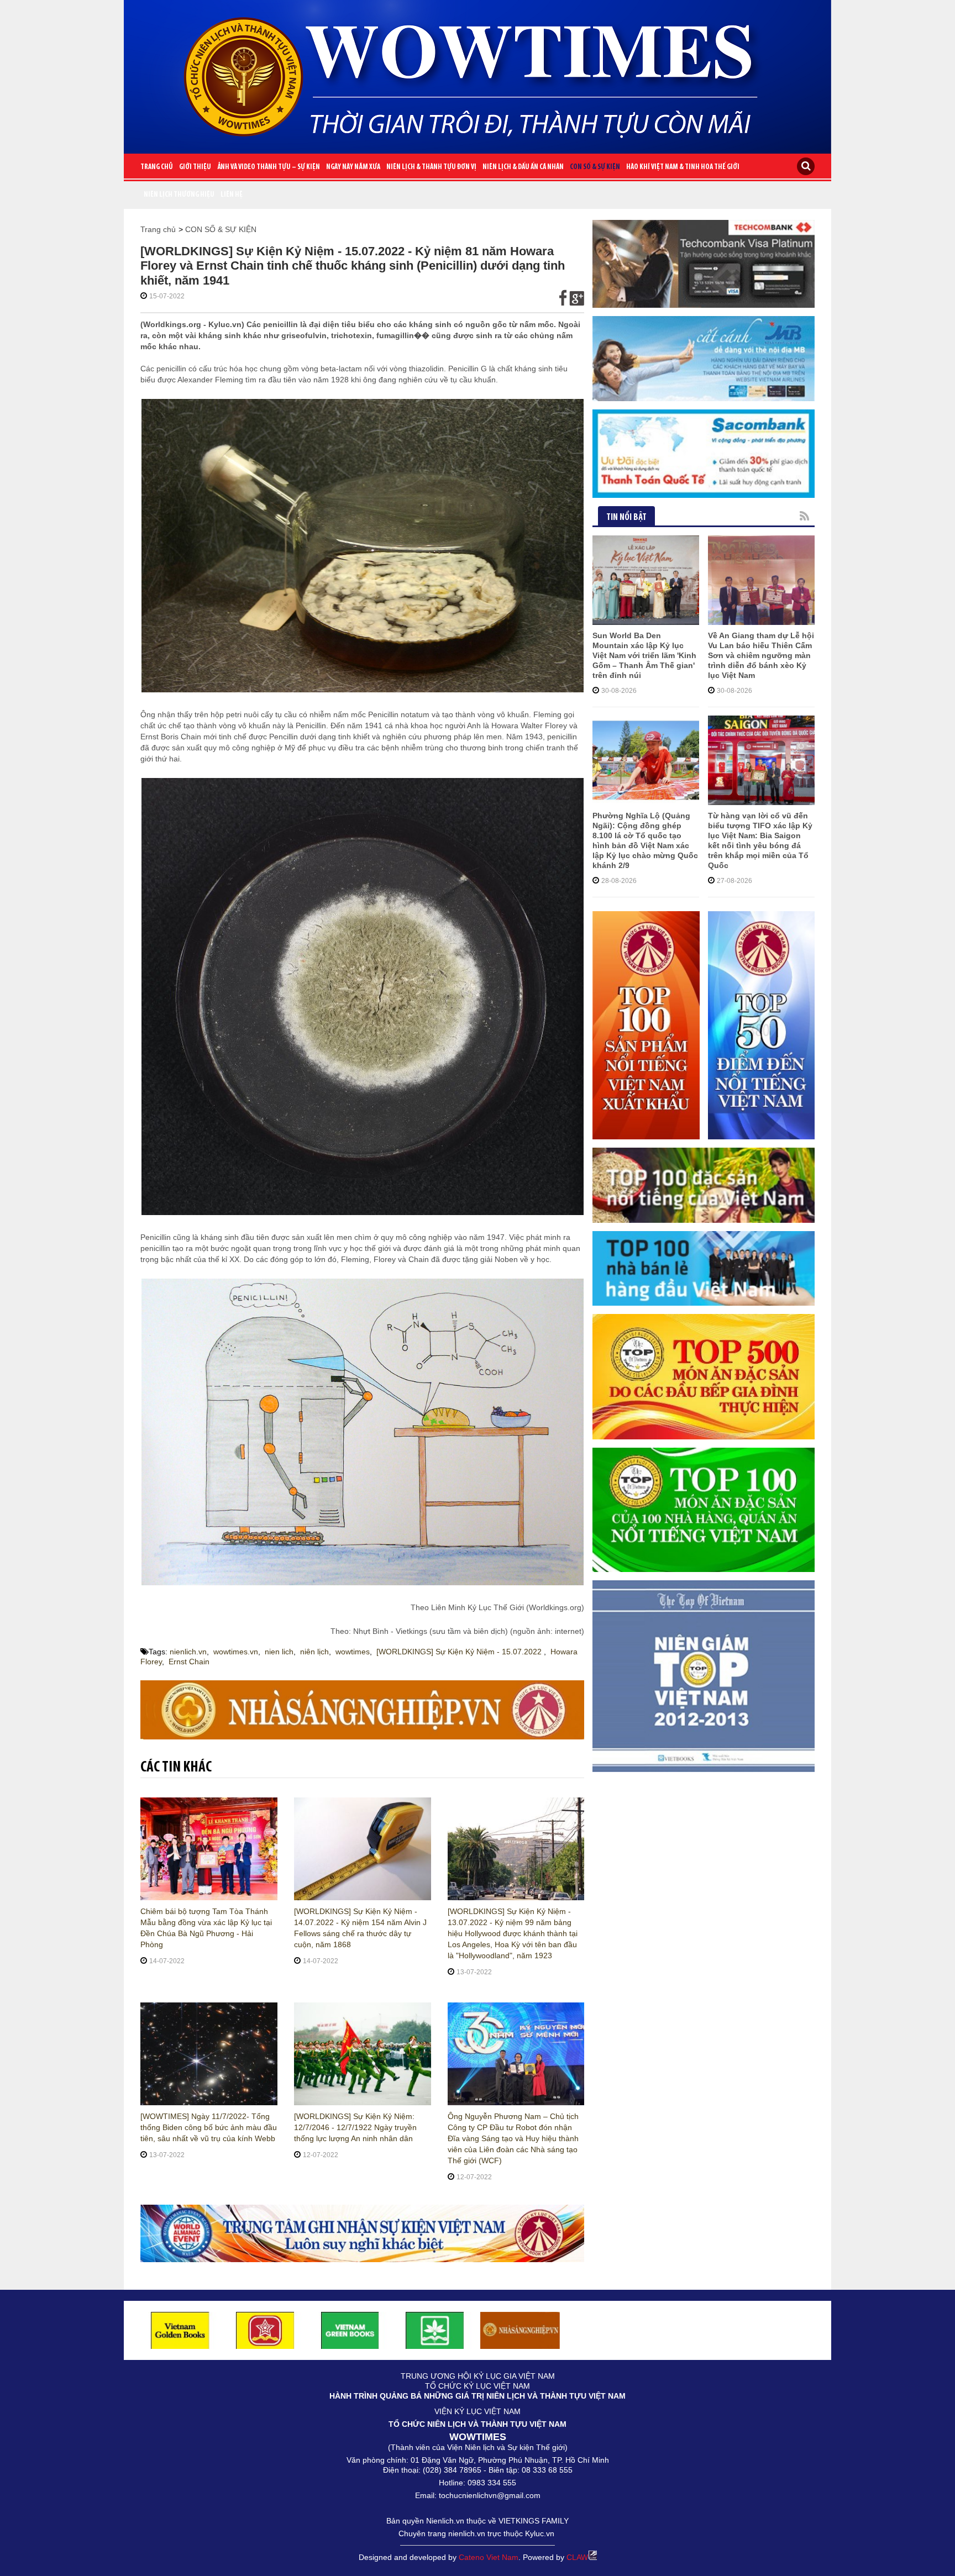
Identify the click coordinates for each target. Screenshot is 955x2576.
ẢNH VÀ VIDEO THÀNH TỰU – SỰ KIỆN (269, 167)
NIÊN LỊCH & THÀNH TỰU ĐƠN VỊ (431, 167)
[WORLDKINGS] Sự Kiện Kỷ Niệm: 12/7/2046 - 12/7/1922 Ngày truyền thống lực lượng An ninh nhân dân (355, 2127)
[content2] (362, 2233)
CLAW (577, 2557)
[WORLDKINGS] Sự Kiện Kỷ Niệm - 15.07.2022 (460, 1652)
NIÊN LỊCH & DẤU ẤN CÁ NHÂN (523, 167)
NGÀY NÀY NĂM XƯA (353, 167)
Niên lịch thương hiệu (179, 195)
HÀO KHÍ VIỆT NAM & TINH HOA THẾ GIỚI (683, 167)
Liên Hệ (232, 195)
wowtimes (353, 1652)
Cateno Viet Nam (489, 2557)
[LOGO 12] (265, 2330)
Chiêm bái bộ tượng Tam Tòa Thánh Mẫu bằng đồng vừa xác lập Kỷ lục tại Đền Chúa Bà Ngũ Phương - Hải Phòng (206, 1928)
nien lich (279, 1652)
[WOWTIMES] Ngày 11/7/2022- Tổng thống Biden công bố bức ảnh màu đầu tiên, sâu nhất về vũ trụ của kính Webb (209, 2127)
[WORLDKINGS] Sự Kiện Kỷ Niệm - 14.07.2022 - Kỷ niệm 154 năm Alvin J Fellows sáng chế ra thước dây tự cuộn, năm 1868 (360, 1928)
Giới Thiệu (195, 167)
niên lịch (314, 1652)
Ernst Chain (189, 1662)
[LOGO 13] (350, 2330)
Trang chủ (157, 167)
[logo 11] (180, 2330)
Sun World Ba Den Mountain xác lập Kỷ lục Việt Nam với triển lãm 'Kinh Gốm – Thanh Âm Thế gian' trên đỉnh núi (644, 655)
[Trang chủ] (478, 72)
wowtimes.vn (236, 1652)
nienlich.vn (188, 1652)
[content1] (362, 1709)
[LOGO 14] (435, 2330)
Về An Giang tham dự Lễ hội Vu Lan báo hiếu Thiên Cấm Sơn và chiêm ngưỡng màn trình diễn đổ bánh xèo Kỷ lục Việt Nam (761, 655)
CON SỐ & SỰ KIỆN (595, 167)
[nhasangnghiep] (520, 2330)
